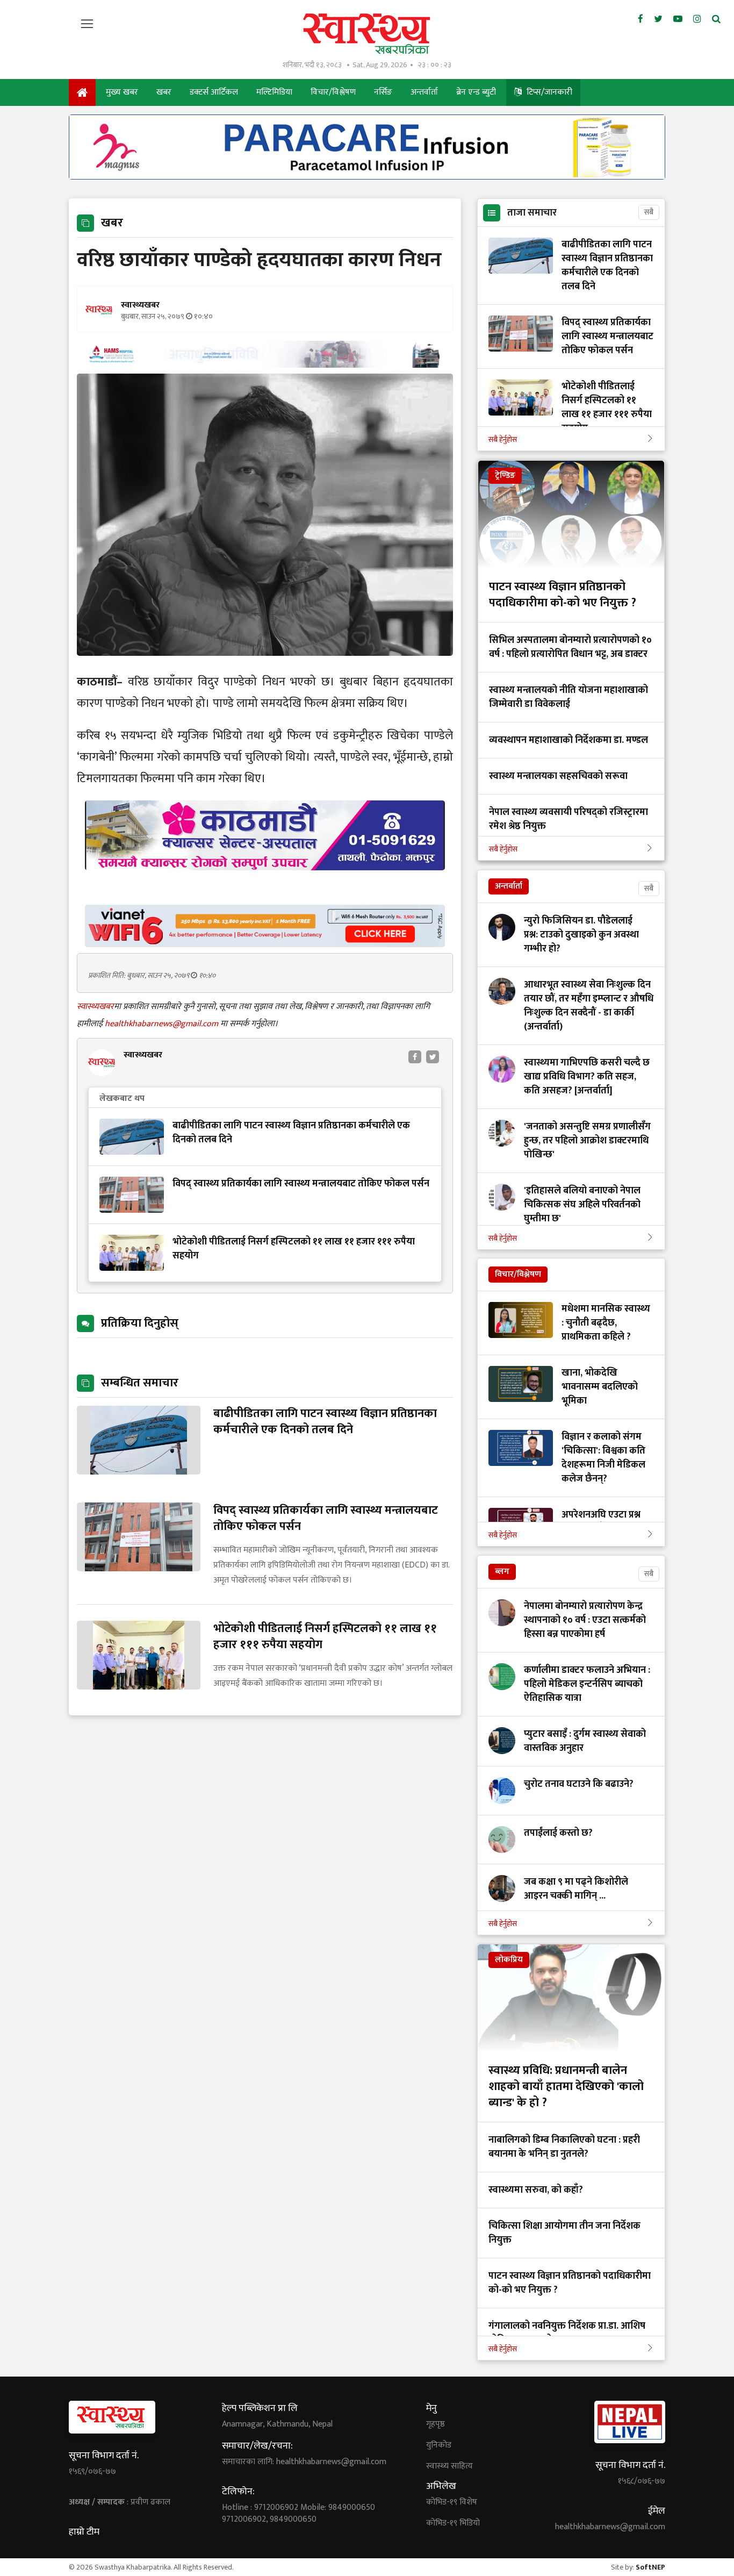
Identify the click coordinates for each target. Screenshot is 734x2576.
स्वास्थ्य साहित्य (449, 2466)
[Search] (716, 19)
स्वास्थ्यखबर (95, 1007)
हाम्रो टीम (84, 2532)
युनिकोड (439, 2445)
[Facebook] (641, 19)
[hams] (265, 365)
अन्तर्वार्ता (424, 92)
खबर (164, 92)
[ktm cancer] (265, 883)
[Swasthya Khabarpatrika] (367, 34)
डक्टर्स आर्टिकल (214, 92)
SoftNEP (650, 2567)
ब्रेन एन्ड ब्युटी (476, 92)
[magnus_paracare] (367, 177)
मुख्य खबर (122, 92)
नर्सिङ (383, 92)
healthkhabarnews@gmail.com (163, 1024)
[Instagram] (697, 19)
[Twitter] (658, 19)
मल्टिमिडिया (274, 92)
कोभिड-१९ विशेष (452, 2502)
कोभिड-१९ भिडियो (453, 2523)
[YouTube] (678, 19)
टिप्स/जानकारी (548, 92)
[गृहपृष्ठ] (82, 92)
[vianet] (265, 944)
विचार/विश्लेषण (333, 92)
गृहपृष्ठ (436, 2424)
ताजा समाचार (532, 213)
